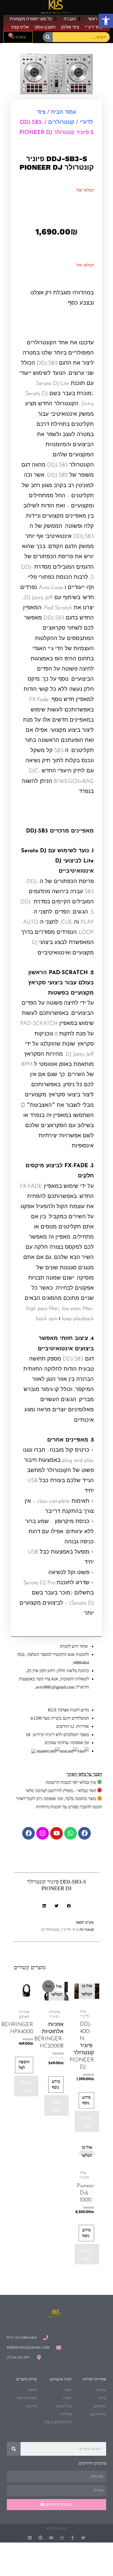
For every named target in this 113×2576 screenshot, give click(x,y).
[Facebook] (84, 1833)
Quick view (87, 2122)
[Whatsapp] (70, 1833)
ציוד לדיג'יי (70, 1930)
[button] (106, 21)
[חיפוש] (48, 37)
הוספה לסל (24, 2065)
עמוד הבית (64, 112)
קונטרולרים (61, 122)
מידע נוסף (86, 2100)
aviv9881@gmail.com (55, 1687)
